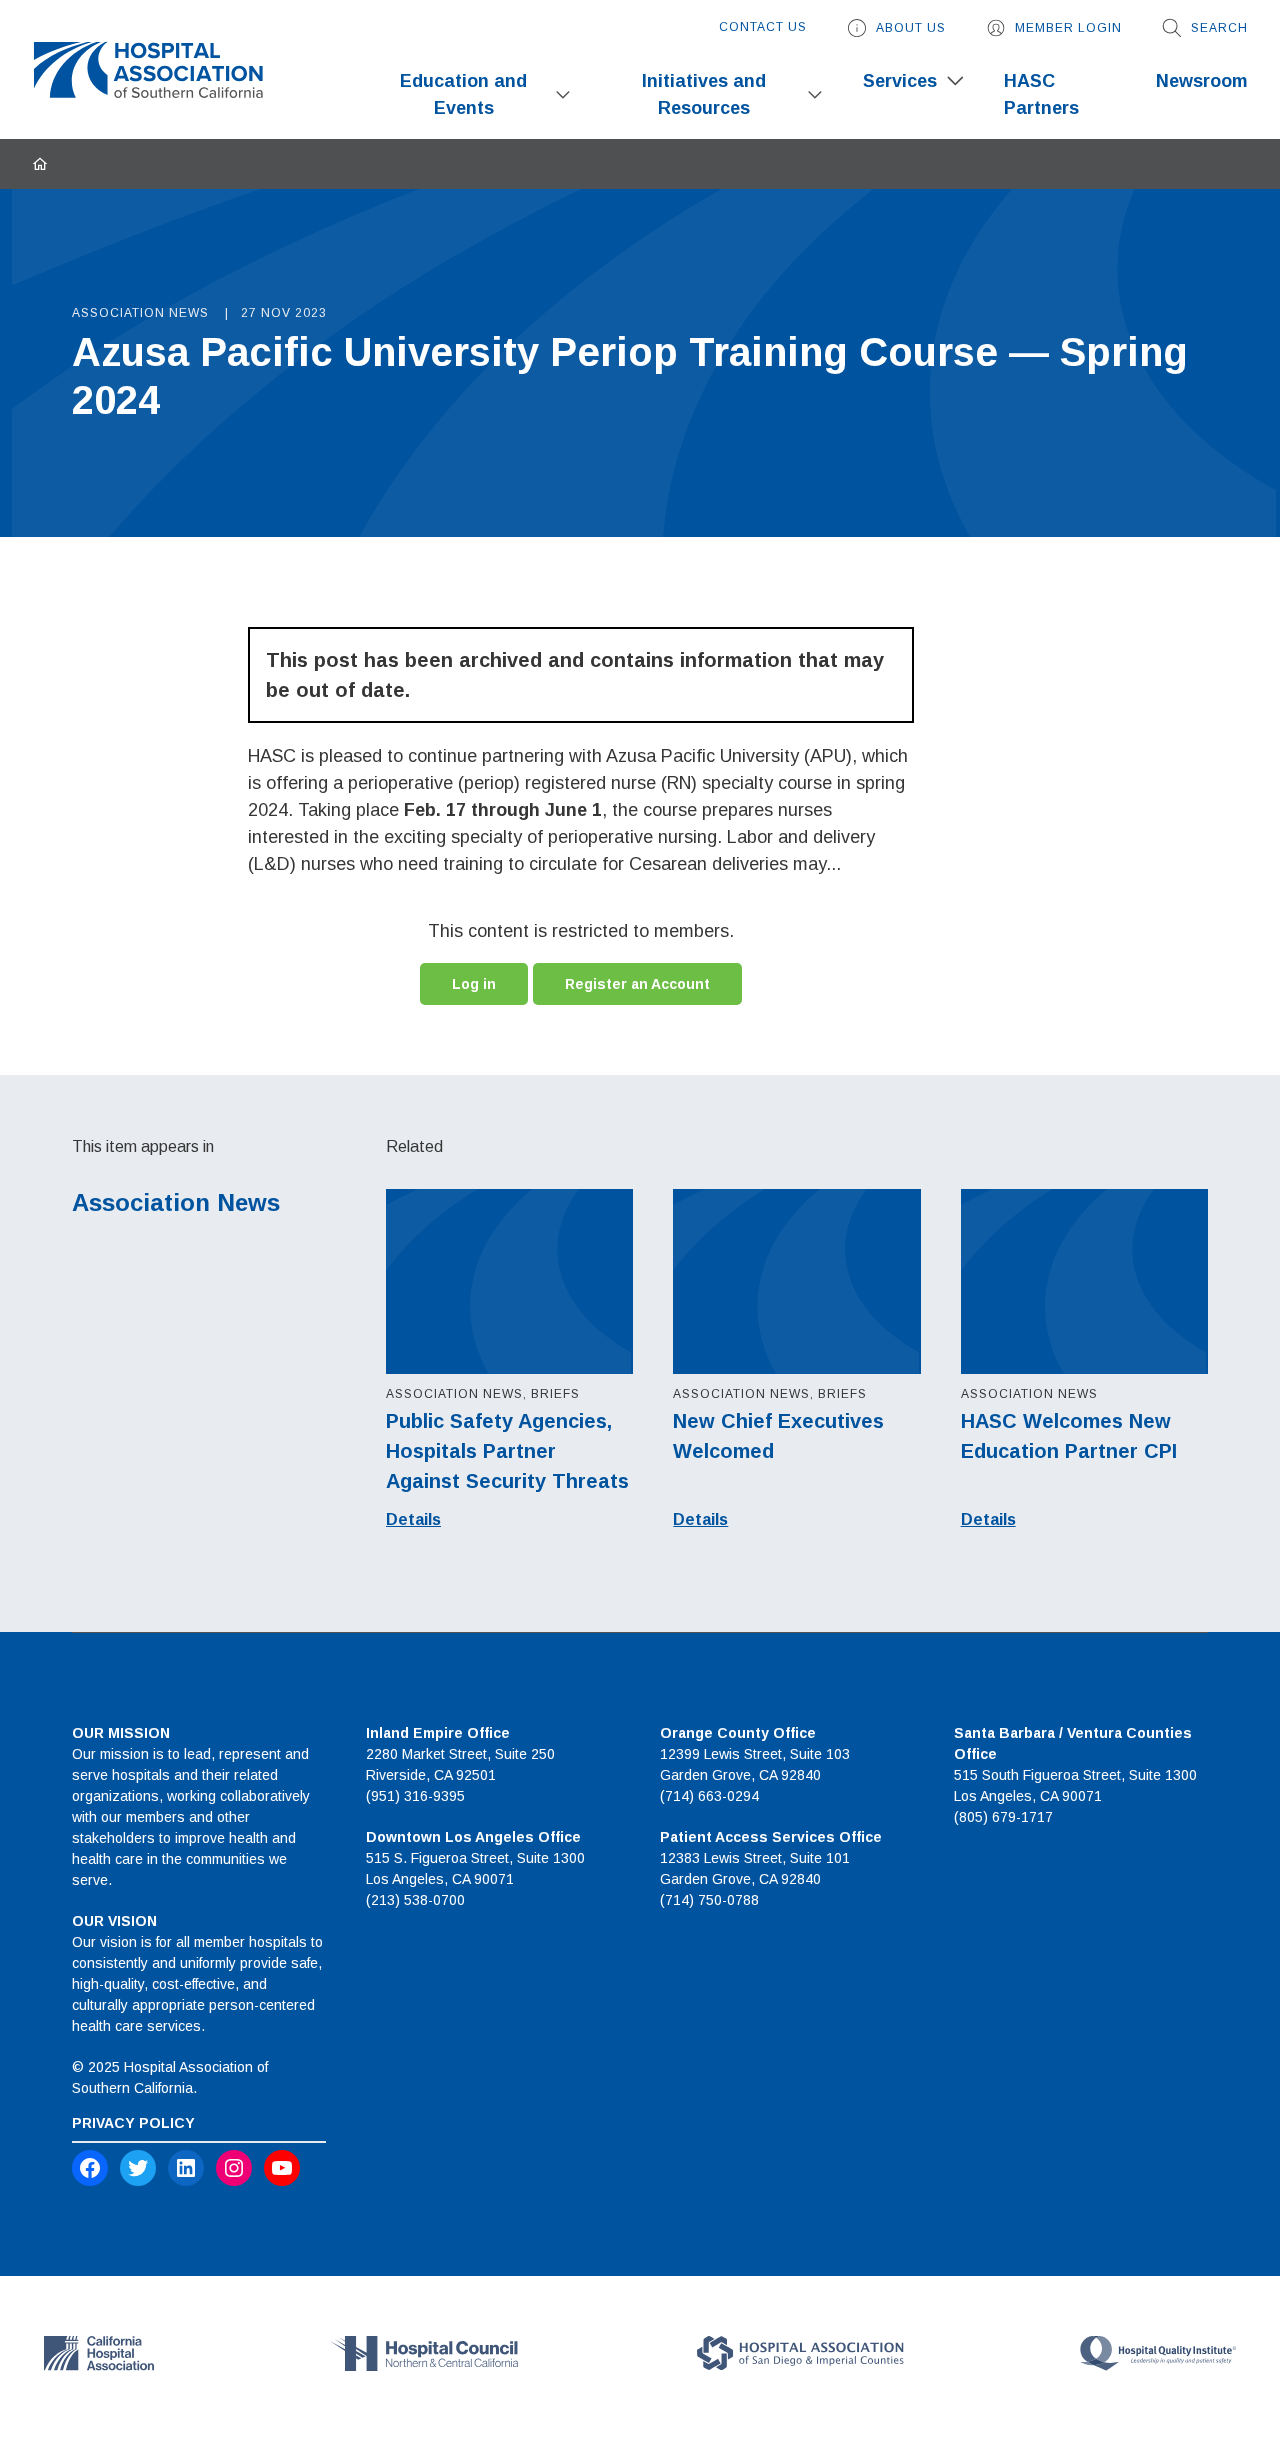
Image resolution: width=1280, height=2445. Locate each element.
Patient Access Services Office (771, 1837)
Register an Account (637, 984)
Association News (176, 1202)
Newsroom (1202, 81)
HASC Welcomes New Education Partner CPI (1069, 1436)
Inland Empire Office (438, 1733)
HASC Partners (1041, 94)
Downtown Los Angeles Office (473, 1837)
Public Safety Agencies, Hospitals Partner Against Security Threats (507, 1451)
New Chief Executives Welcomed (778, 1436)
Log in (474, 984)
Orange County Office (738, 1733)
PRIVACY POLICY (133, 2123)
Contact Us (763, 27)
